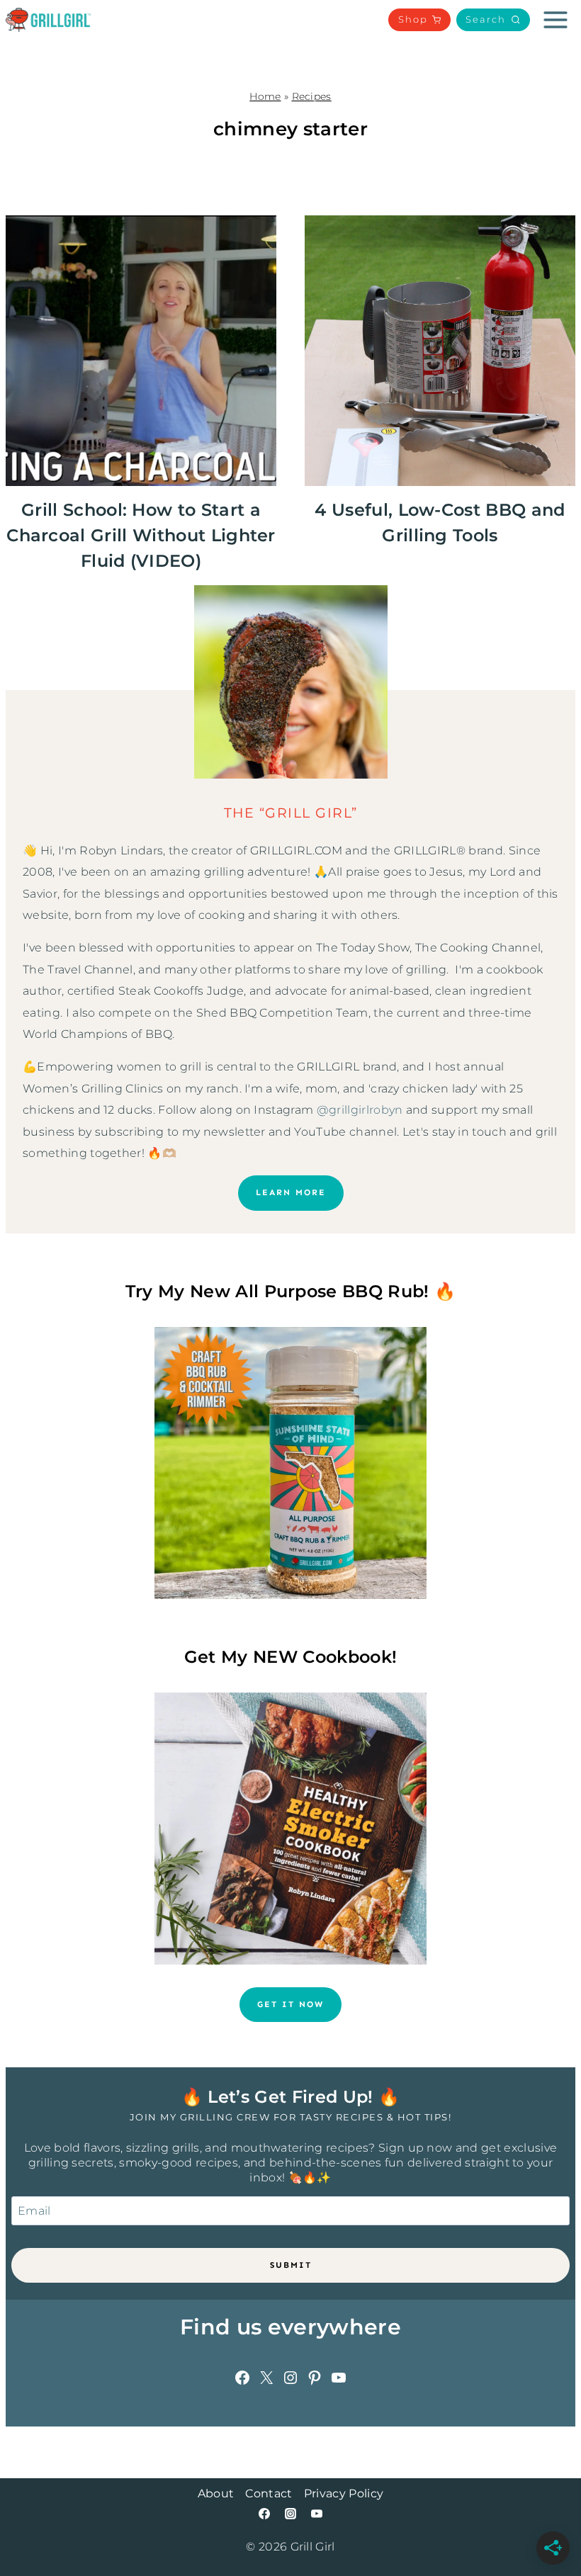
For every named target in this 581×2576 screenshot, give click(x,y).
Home (265, 96)
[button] (493, 20)
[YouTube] (317, 2514)
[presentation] (141, 351)
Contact (269, 2493)
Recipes (312, 96)
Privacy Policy (344, 2493)
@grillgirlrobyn (360, 1110)
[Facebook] (264, 2514)
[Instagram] (290, 2514)
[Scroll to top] (548, 2522)
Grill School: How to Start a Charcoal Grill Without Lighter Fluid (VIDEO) (141, 535)
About (216, 2493)
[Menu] (555, 20)
